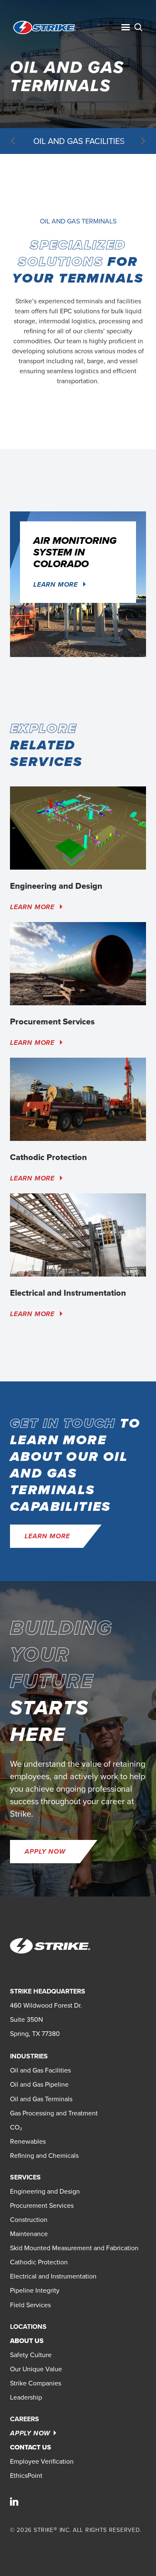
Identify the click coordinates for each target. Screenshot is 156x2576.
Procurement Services (42, 2205)
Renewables (28, 2141)
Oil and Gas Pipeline (39, 2084)
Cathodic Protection (39, 2262)
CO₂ (16, 2127)
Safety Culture (31, 2355)
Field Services (30, 2305)
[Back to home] (50, 1946)
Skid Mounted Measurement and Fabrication (74, 2248)
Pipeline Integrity (35, 2290)
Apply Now (45, 1851)
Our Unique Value (36, 2369)
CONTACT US (31, 2447)
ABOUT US (27, 2341)
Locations (28, 2327)
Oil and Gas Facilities (79, 141)
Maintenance (29, 2234)
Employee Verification (42, 2461)
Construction (29, 2220)
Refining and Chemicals (44, 2156)
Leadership (26, 2397)
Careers (25, 2419)
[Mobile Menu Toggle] (126, 27)
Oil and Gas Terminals (41, 2099)
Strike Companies (36, 2383)
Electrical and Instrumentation (53, 2276)
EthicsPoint (26, 2476)
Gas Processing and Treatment (54, 2113)
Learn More (57, 584)
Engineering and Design (45, 2191)
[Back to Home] (45, 27)
